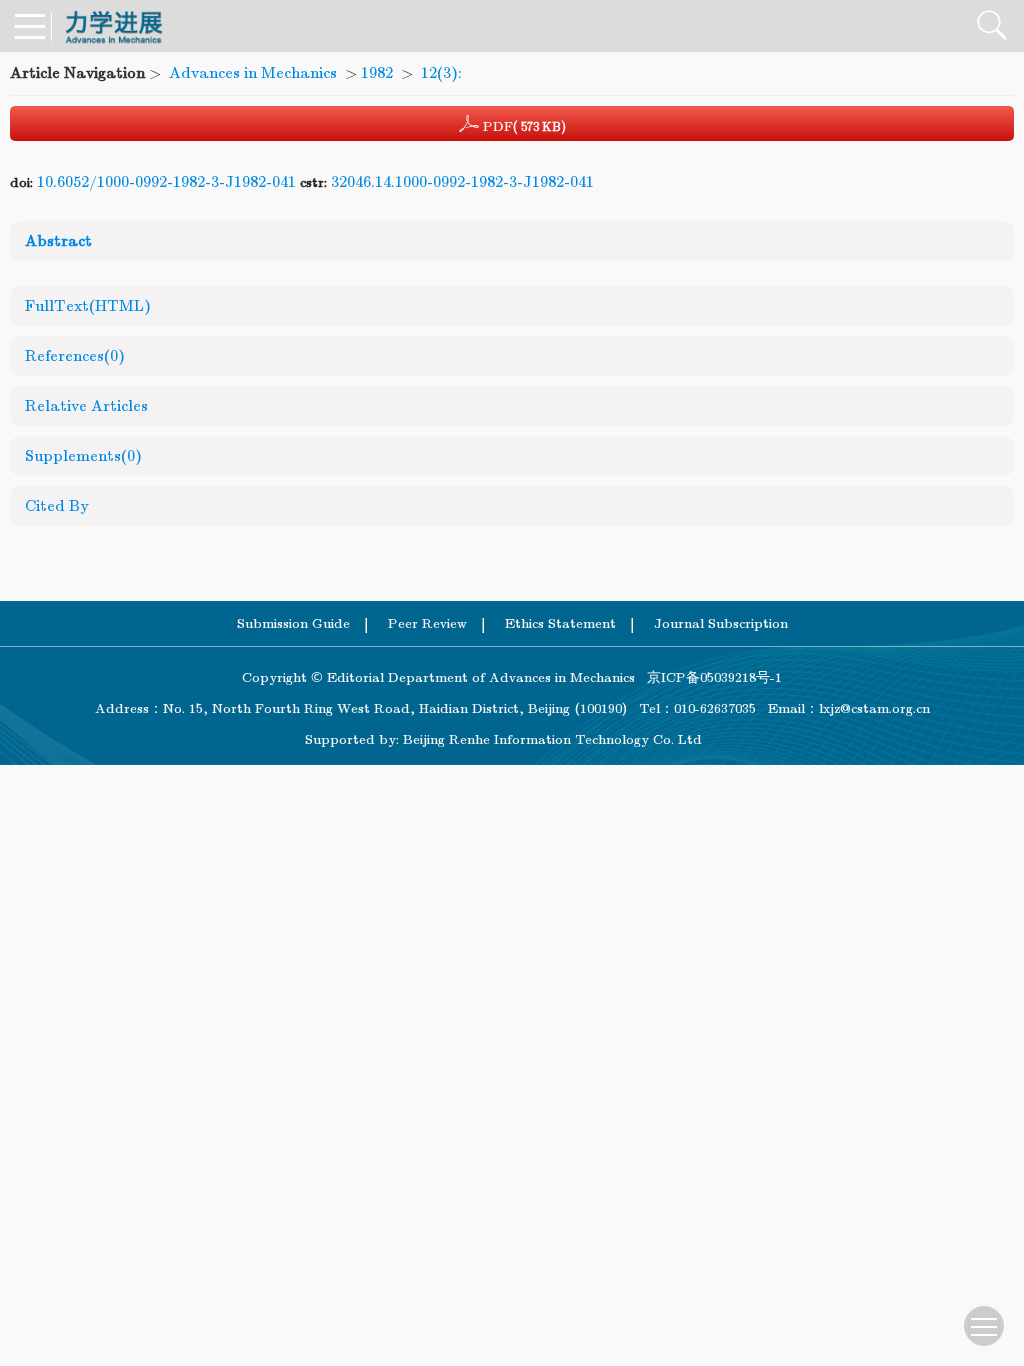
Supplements (83, 456)
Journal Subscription (721, 623)
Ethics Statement (560, 623)
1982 (377, 73)
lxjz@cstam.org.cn (874, 708)
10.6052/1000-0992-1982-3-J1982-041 (166, 182)
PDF (522, 126)
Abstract (58, 241)
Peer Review (427, 623)
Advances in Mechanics (253, 73)
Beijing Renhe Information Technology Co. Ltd (552, 739)
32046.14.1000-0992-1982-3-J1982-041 (462, 182)
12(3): (443, 73)
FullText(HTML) (88, 306)
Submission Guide (293, 623)
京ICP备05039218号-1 (708, 677)
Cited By (57, 506)
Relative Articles (86, 406)
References (75, 356)
